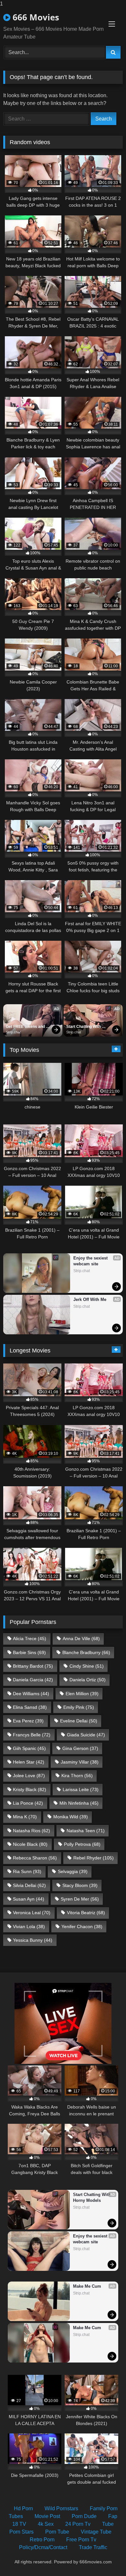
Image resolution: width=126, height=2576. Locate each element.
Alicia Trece (30, 1639)
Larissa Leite (81, 1789)
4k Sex (46, 2524)
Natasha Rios (31, 1831)
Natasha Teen (86, 1831)
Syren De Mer (80, 1899)
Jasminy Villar (80, 1762)
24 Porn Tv (78, 2524)
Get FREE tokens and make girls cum (26, 1027)
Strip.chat (13, 1032)
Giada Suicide (86, 1735)
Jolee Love (29, 1776)
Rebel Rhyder (94, 1858)
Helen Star (29, 1762)
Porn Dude (84, 2516)
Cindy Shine (87, 1666)
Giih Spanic (29, 1748)
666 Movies (35, 17)
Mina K (25, 1817)
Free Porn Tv (81, 2540)
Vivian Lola (29, 1926)
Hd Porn (23, 2508)
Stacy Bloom (80, 1885)
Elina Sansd (30, 1707)
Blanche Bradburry (86, 1652)
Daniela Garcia (33, 1680)
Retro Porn (42, 2540)
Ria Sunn (27, 1871)
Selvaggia (73, 1871)
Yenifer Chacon (82, 1926)
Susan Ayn (29, 1899)
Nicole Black (30, 1844)
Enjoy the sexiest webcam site (91, 1261)
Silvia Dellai (29, 1885)
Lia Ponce (28, 1803)
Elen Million (82, 1694)
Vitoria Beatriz (86, 1913)
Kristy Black (30, 1789)
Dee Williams (31, 1694)
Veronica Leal (32, 1913)
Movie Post (47, 2516)
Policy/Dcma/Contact (43, 2547)
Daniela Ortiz (88, 1680)
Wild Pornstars (61, 2508)
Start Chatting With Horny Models (84, 1027)
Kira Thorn (77, 1776)
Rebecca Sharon (35, 1858)
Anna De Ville (81, 1639)
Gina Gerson (80, 1748)
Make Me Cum (87, 2286)
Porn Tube (57, 2532)
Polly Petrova (82, 1844)
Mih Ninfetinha (79, 1803)
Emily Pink (79, 1707)
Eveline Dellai (79, 1721)
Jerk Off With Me (90, 1299)
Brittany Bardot (33, 1666)
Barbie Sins (29, 1652)
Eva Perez (28, 1721)
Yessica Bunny (33, 1940)
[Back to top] (106, 2558)
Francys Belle (32, 1735)
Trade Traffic (93, 2547)
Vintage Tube (96, 2532)
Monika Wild (71, 1817)
